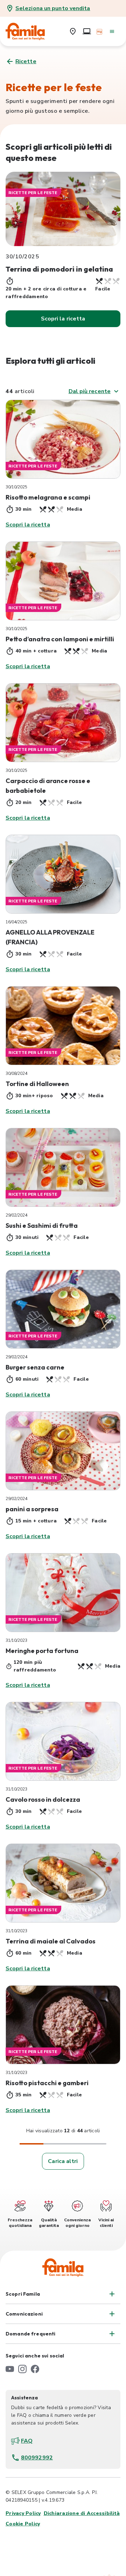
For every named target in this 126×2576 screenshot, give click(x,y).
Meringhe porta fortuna (42, 1651)
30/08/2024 (16, 1073)
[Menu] (112, 31)
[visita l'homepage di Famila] (63, 2267)
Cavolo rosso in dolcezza (43, 1799)
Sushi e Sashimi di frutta (42, 1226)
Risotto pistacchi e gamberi (47, 2083)
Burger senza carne (35, 1367)
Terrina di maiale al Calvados (51, 1941)
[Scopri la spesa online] (87, 31)
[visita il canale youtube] (10, 2369)
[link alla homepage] (30, 31)
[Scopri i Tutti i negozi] (73, 31)
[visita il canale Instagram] (22, 2369)
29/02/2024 (16, 1215)
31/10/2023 (16, 1640)
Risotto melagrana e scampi (48, 497)
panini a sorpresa (32, 1509)
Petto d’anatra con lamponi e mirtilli (60, 639)
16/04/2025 (16, 922)
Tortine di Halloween (37, 1084)
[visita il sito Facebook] (35, 2369)
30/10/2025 (16, 487)
